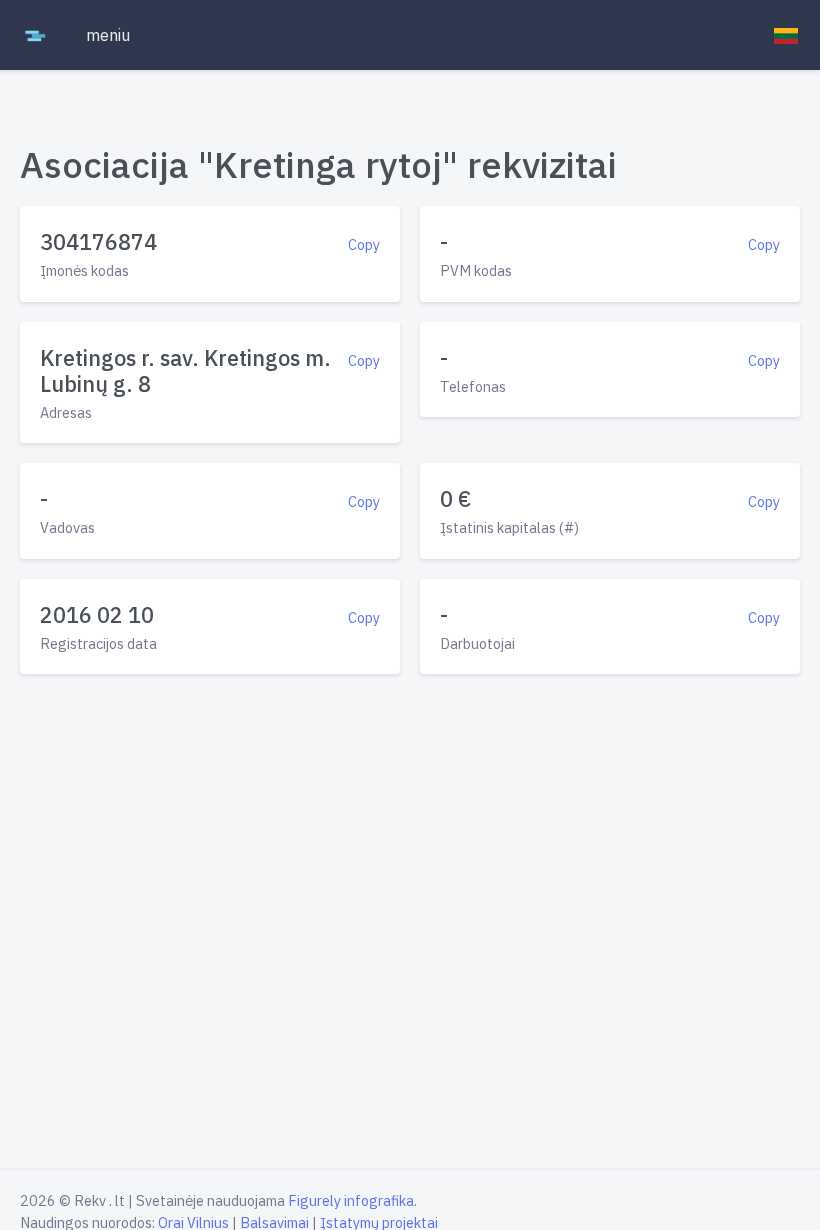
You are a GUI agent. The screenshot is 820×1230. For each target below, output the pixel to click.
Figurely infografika (351, 1200)
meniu (108, 35)
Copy (364, 244)
